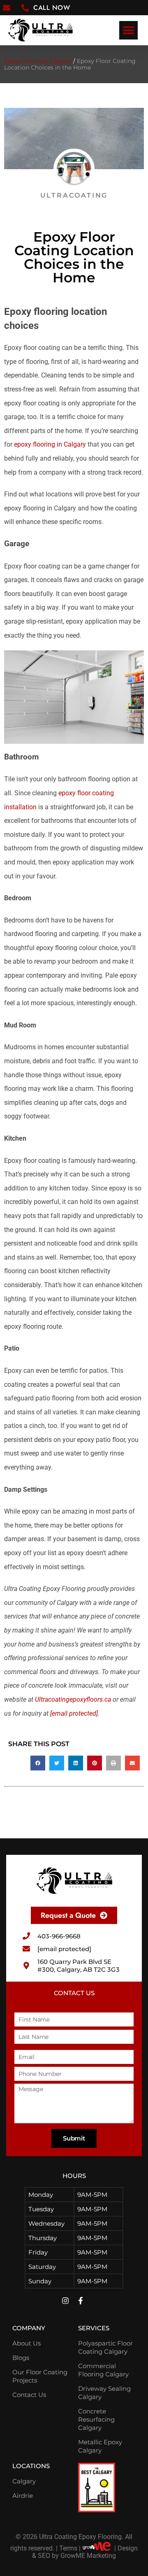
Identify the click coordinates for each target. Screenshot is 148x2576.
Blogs (21, 2358)
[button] (128, 30)
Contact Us (29, 2395)
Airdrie (23, 2496)
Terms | (70, 2548)
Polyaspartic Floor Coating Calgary (105, 2347)
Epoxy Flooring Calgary (38, 61)
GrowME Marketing (88, 2556)
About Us (27, 2343)
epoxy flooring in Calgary (50, 444)
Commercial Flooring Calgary (103, 2370)
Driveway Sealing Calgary (104, 2393)
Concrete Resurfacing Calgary (96, 2419)
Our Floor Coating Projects (40, 2376)
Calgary (24, 2481)
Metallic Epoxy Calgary (100, 2446)
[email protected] (74, 1713)
